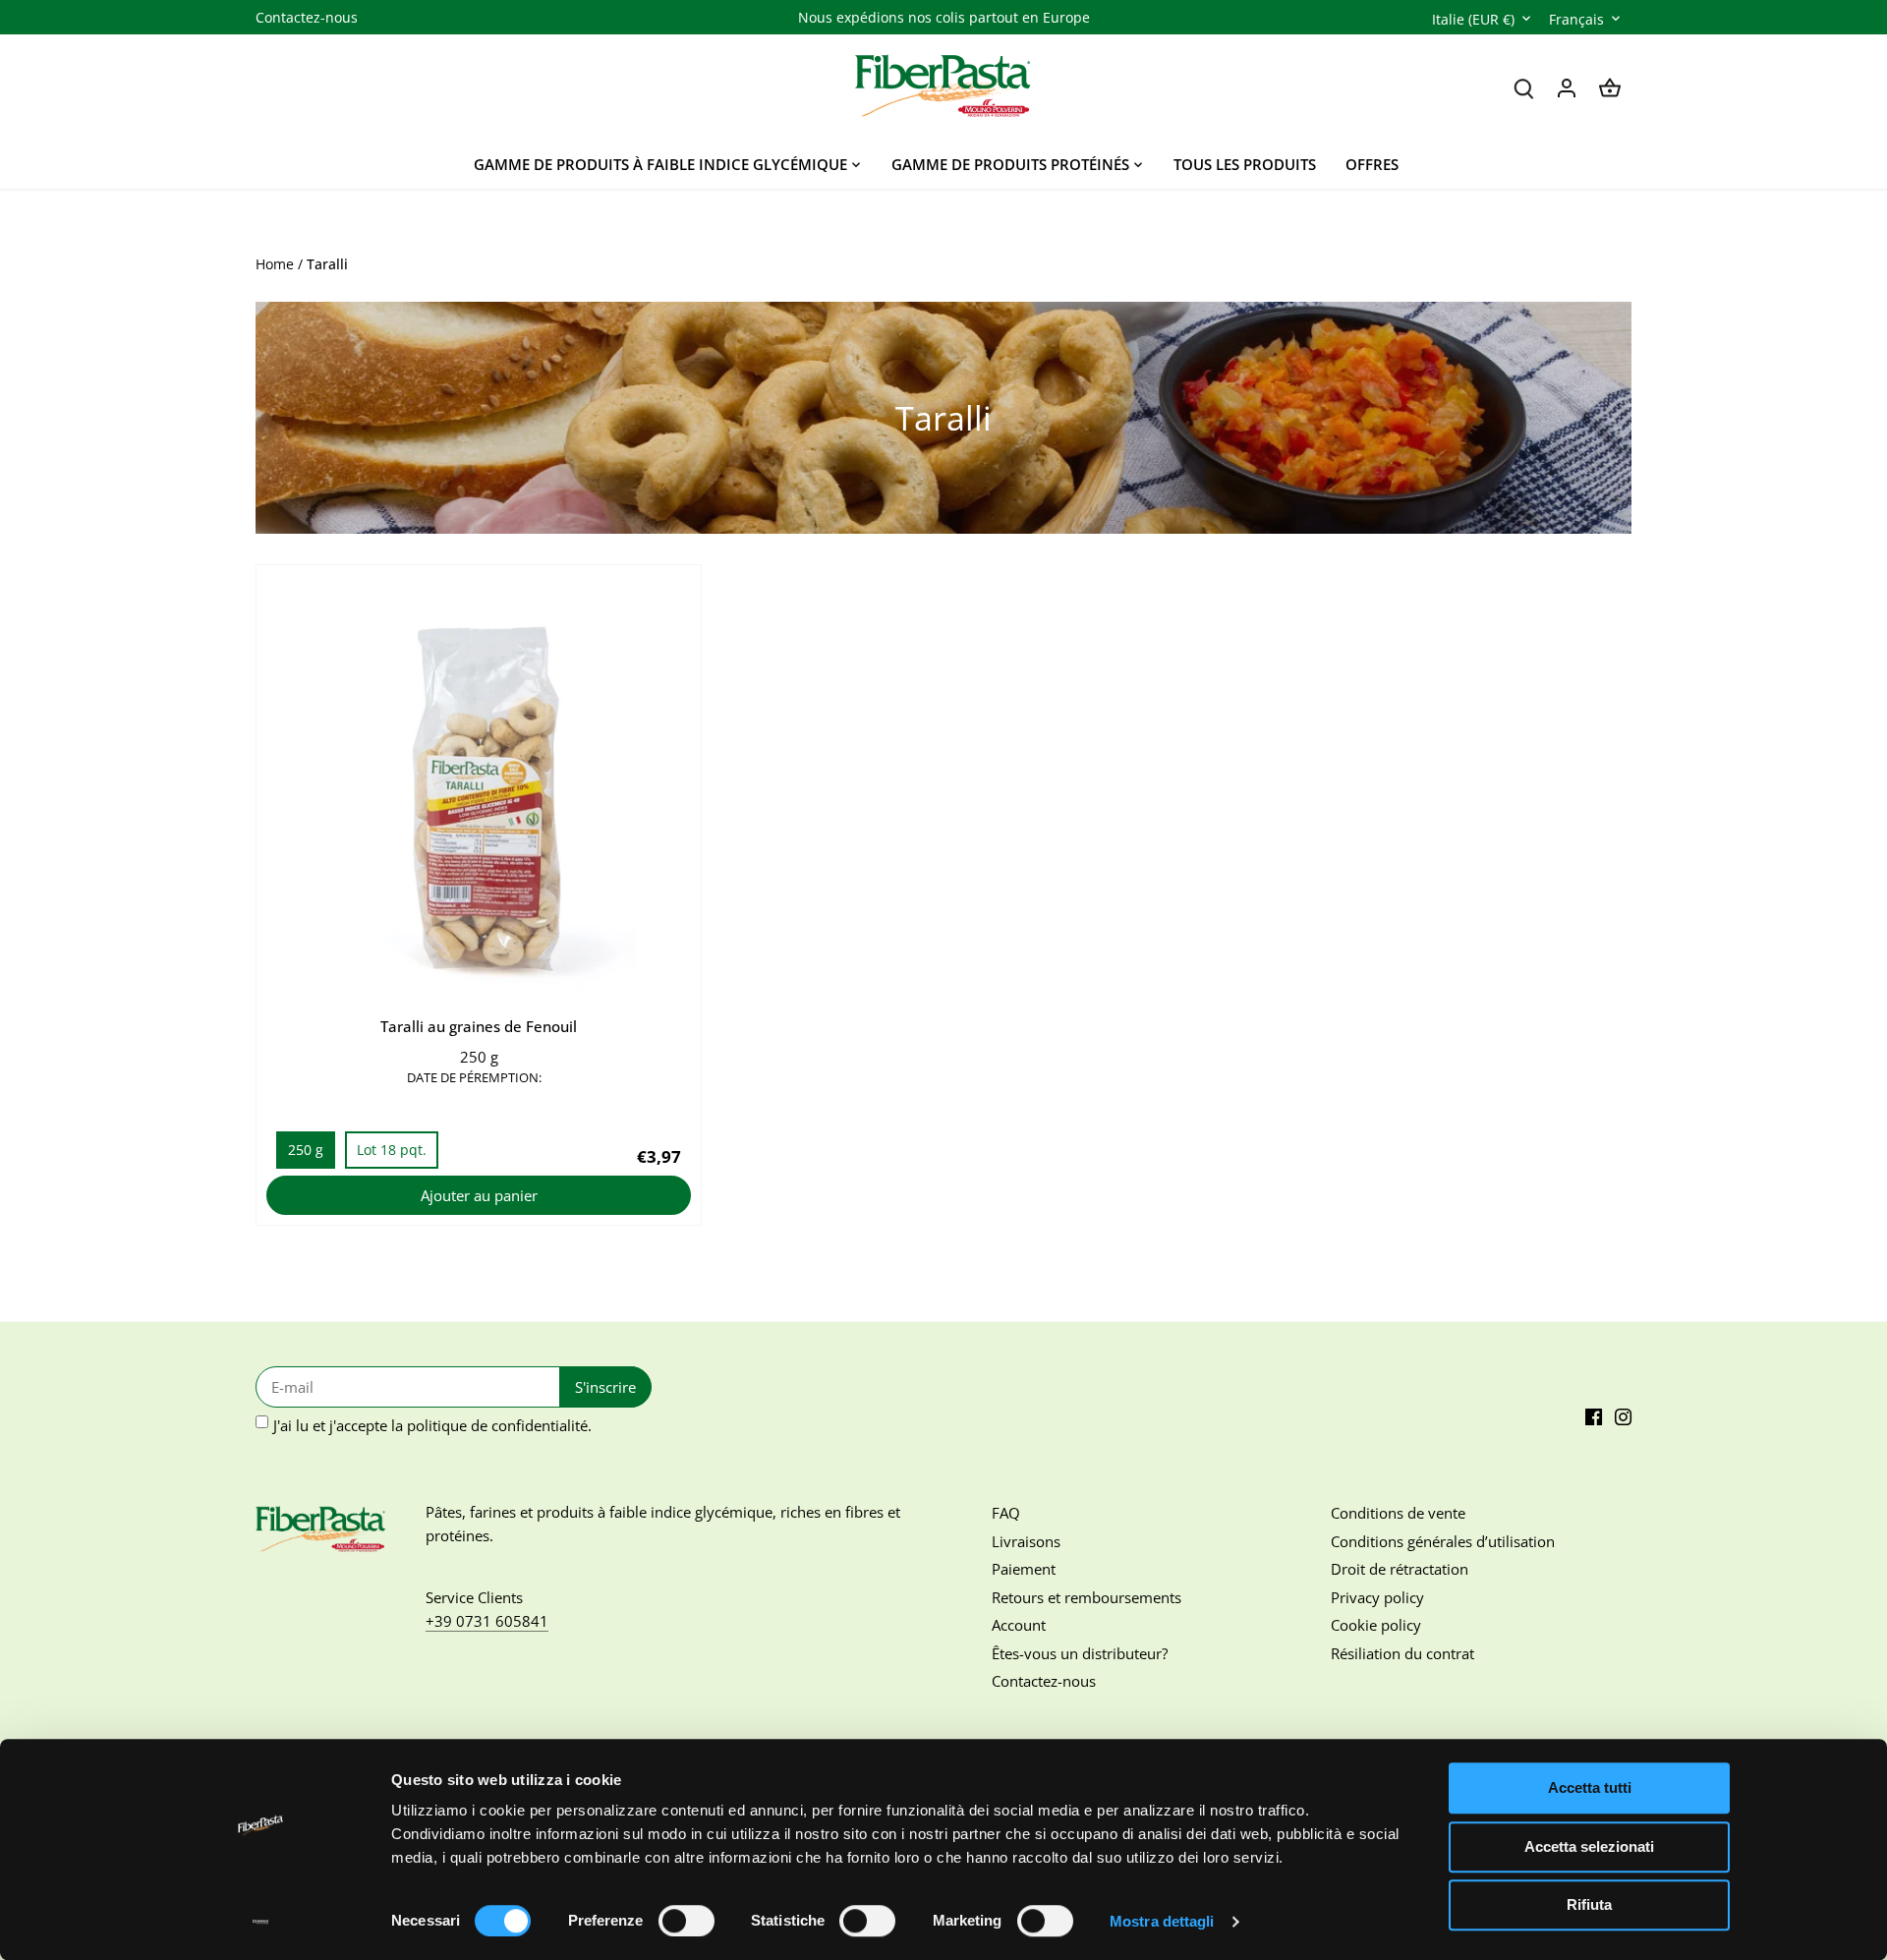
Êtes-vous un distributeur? (1080, 1653)
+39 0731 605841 (487, 1621)
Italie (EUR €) (1473, 19)
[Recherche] (1523, 87)
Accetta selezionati (1589, 1846)
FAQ (1006, 1513)
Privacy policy (1377, 1597)
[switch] (686, 1921)
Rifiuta (1589, 1904)
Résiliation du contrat (1402, 1653)
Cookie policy (1376, 1625)
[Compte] (1567, 87)
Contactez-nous (307, 17)
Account (1019, 1625)
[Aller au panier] (1610, 87)
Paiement (1024, 1569)
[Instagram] (1623, 1416)
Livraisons (1026, 1541)
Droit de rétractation (1400, 1569)
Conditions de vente (1398, 1513)
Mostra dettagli (1162, 1921)
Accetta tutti (1590, 1787)
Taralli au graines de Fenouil (479, 1026)
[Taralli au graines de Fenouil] (479, 787)
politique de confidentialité (497, 1425)
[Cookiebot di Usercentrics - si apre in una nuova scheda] (261, 1922)
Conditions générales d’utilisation (1443, 1541)
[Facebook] (1594, 1416)
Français (1576, 19)
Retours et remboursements (1086, 1597)
